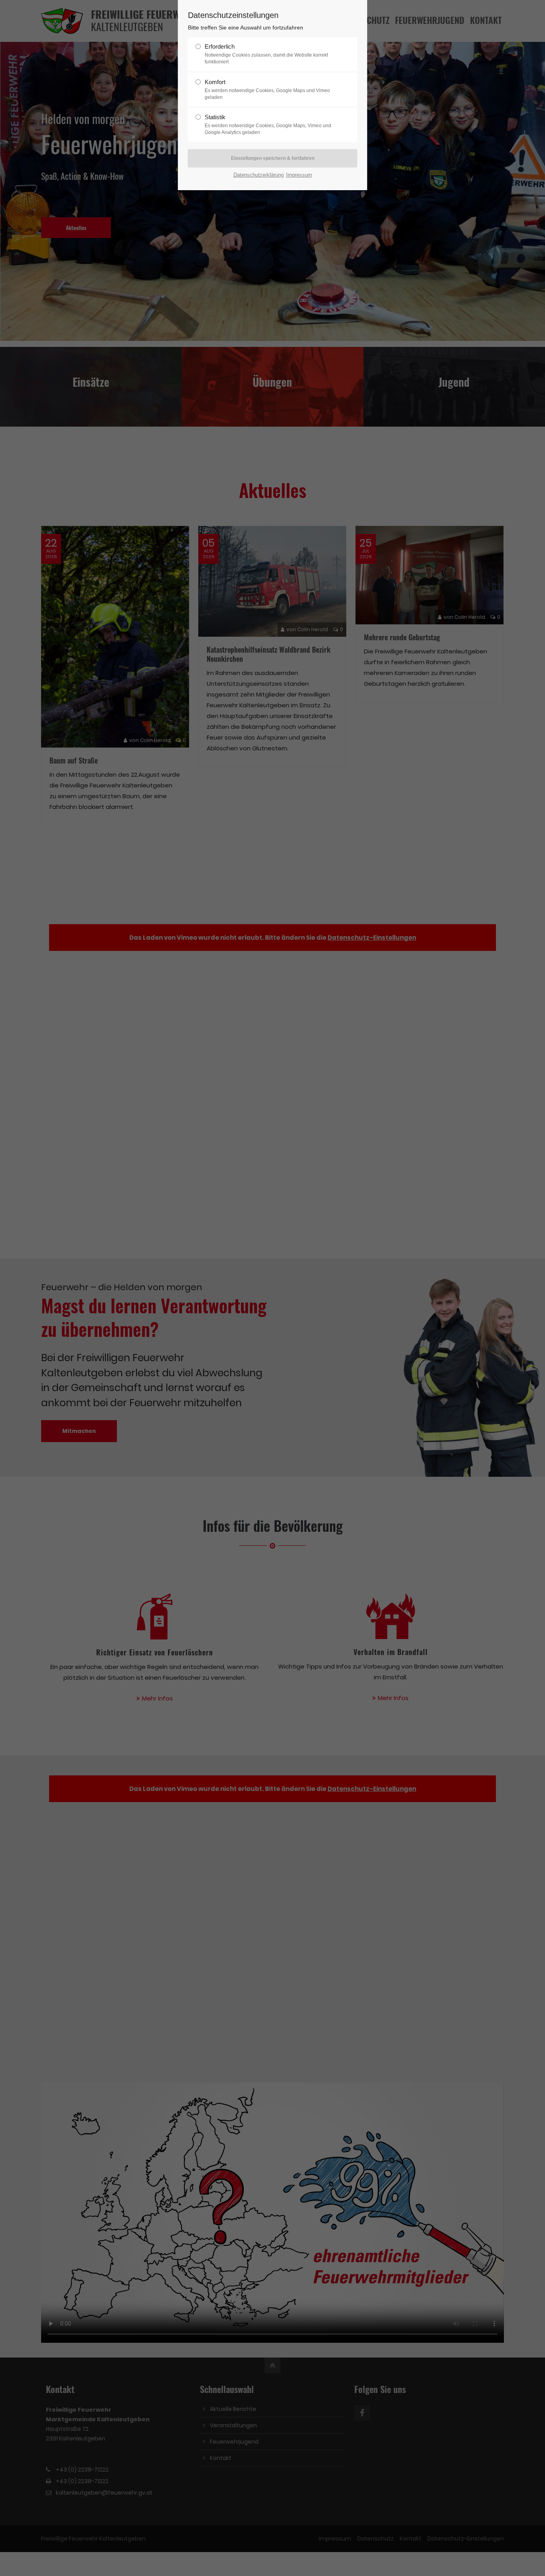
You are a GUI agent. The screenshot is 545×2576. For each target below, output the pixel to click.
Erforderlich (266, 54)
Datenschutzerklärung (259, 175)
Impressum (299, 175)
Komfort (267, 89)
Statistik (268, 124)
